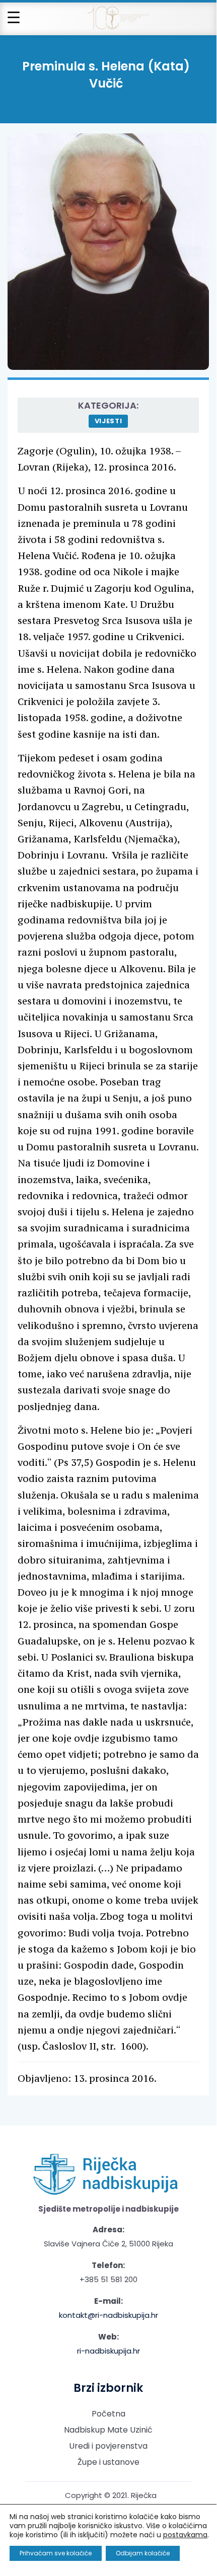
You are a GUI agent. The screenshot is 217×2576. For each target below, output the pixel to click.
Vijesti (109, 421)
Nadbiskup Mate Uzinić (108, 2430)
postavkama (185, 2535)
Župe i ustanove (109, 2462)
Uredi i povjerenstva (108, 2446)
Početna (109, 2414)
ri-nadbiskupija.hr (109, 2351)
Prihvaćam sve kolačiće (56, 2553)
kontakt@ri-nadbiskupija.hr (109, 2315)
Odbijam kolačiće (143, 2553)
